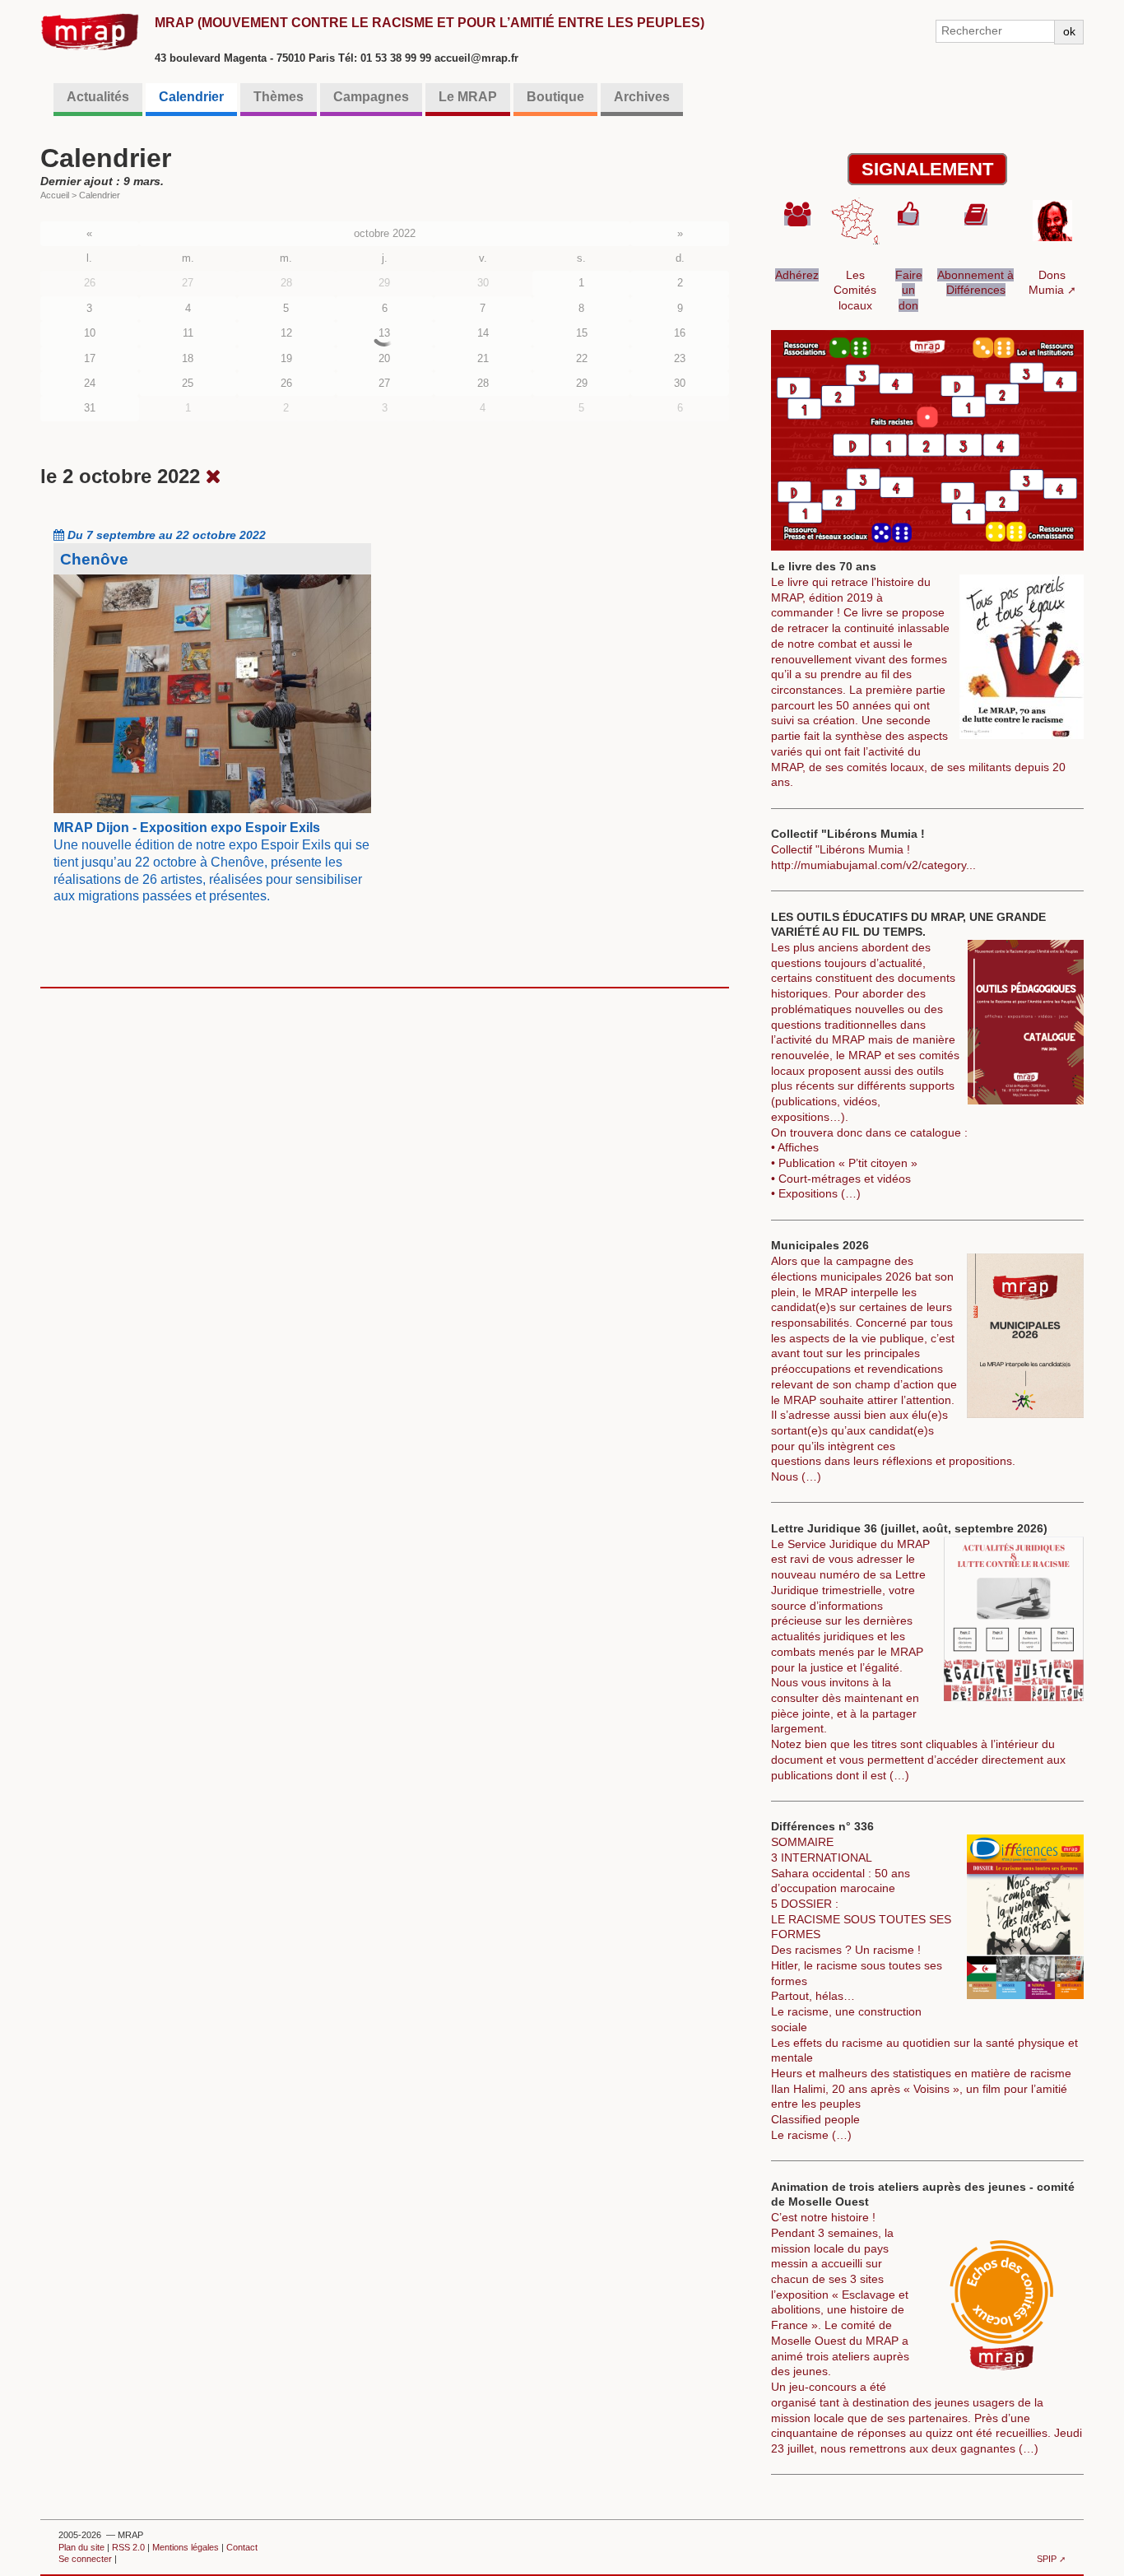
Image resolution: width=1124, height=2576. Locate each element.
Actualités (98, 97)
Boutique (555, 97)
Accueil (55, 195)
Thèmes (279, 97)
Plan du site (81, 2547)
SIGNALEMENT (927, 169)
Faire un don (909, 290)
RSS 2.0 (128, 2547)
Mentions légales (186, 2547)
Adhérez (797, 275)
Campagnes (371, 97)
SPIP (1047, 2559)
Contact (242, 2547)
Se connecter (85, 2559)
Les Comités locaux (855, 290)
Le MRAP (468, 97)
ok (1069, 31)
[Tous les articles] (214, 476)
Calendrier (191, 97)
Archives (642, 97)
